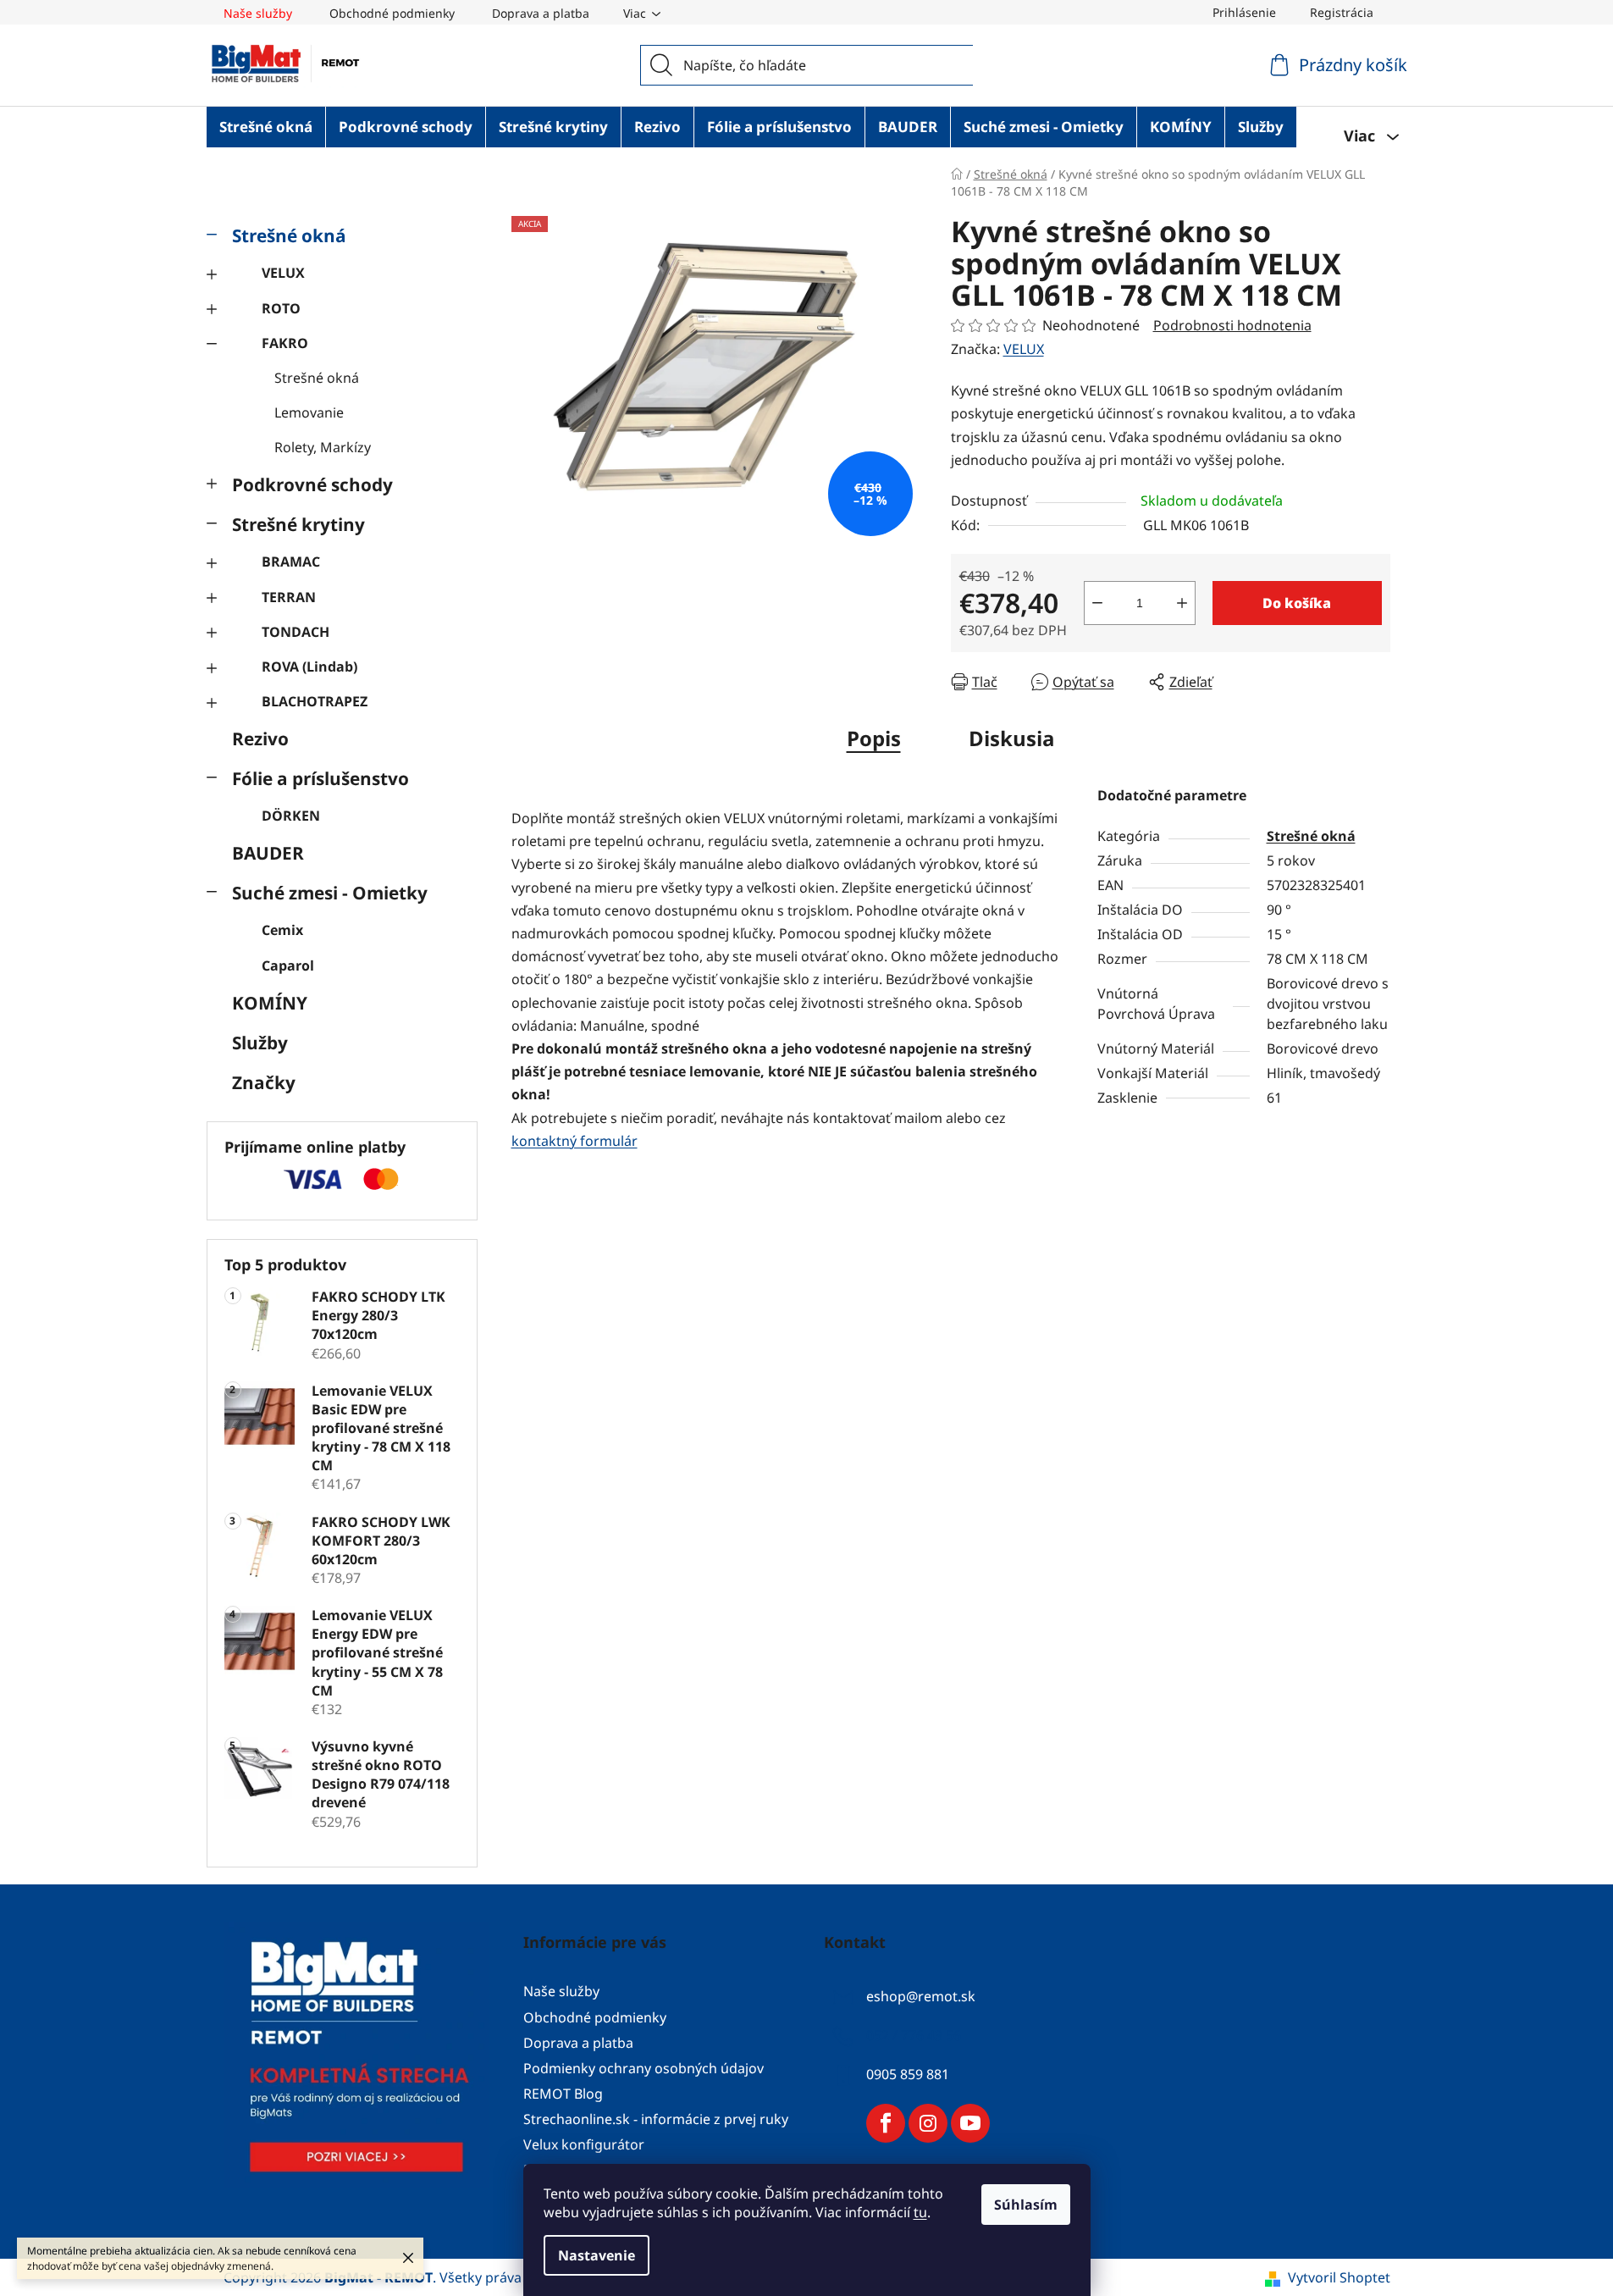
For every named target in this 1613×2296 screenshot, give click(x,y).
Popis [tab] (874, 738)
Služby (260, 1043)
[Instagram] (928, 2123)
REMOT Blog (563, 2094)
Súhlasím (1026, 2205)
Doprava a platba (541, 13)
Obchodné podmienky (392, 13)
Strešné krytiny (298, 524)
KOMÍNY (270, 1003)
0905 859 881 (908, 2075)
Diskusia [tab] (1012, 738)
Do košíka (1297, 603)
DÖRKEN (291, 816)
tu (920, 2212)
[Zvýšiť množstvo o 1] (1182, 603)
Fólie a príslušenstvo (320, 778)
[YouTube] (970, 2123)
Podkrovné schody (312, 484)
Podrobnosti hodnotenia (1232, 325)
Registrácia (1342, 12)
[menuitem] (266, 127)
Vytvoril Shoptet (1339, 2277)
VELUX (283, 273)
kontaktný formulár (574, 1141)
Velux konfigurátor (584, 2144)
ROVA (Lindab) (309, 667)
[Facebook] (886, 2123)
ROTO (281, 308)
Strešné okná (289, 235)
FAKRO (285, 343)
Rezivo (260, 739)
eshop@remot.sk (921, 1997)
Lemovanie (309, 412)
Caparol (288, 965)
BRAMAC (291, 562)
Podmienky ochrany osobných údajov (644, 2068)
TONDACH (296, 632)
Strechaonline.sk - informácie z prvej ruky (656, 2119)
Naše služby (258, 13)
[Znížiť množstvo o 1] (1097, 603)
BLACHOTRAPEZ (315, 701)
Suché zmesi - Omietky (330, 893)
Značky (264, 1082)
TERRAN (289, 597)
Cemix (282, 930)
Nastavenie (597, 2255)
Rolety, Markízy (323, 447)
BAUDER (268, 853)
